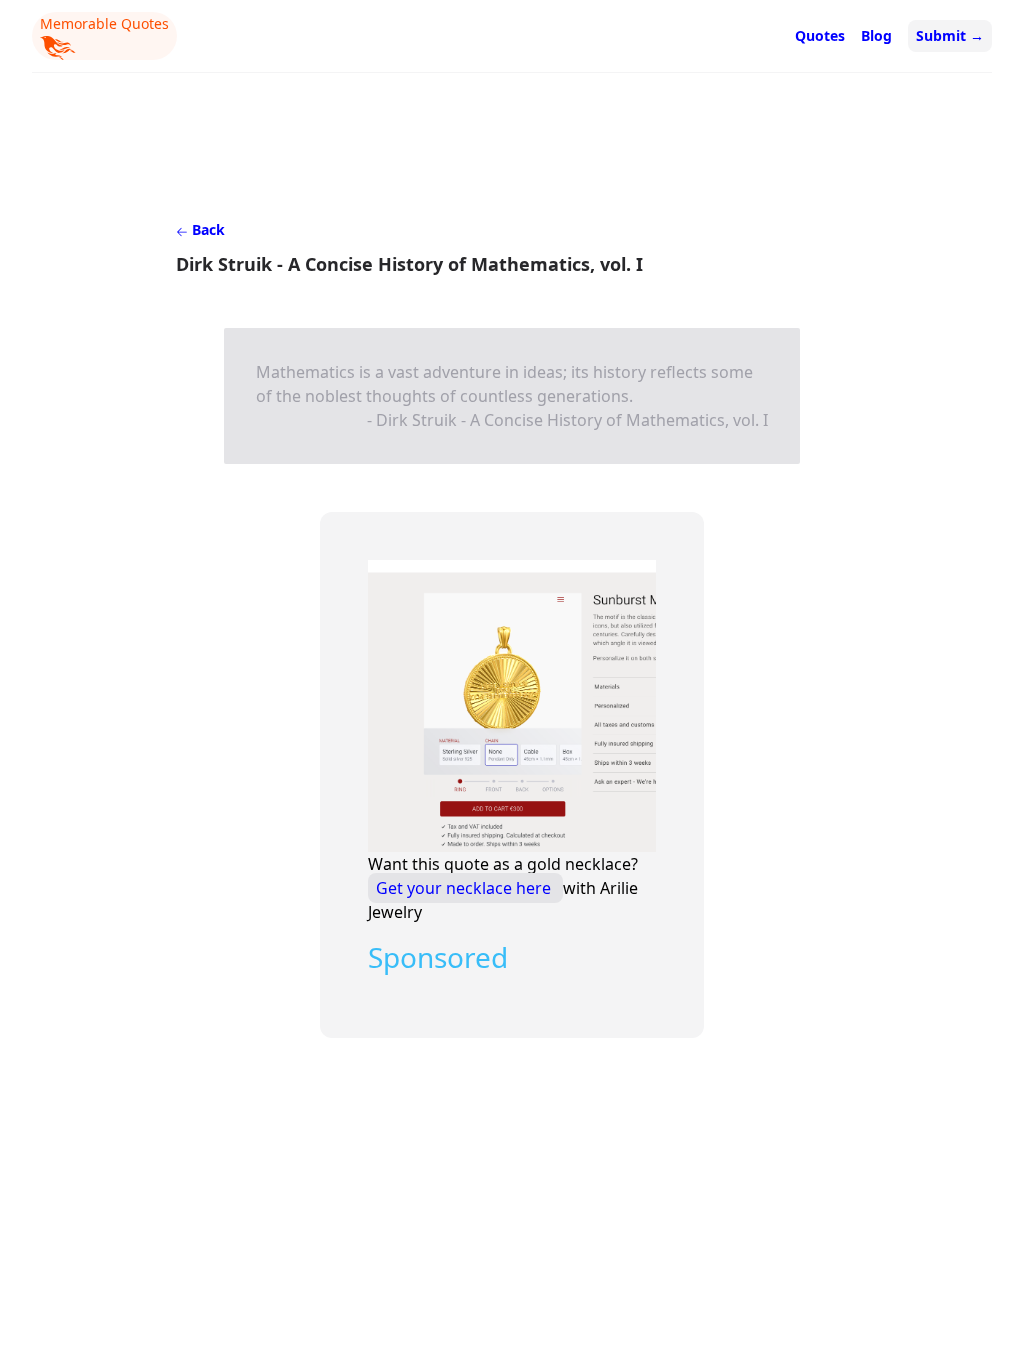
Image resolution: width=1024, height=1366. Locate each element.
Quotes (820, 35)
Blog (876, 35)
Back (206, 229)
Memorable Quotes (104, 23)
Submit (950, 35)
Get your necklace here (465, 888)
